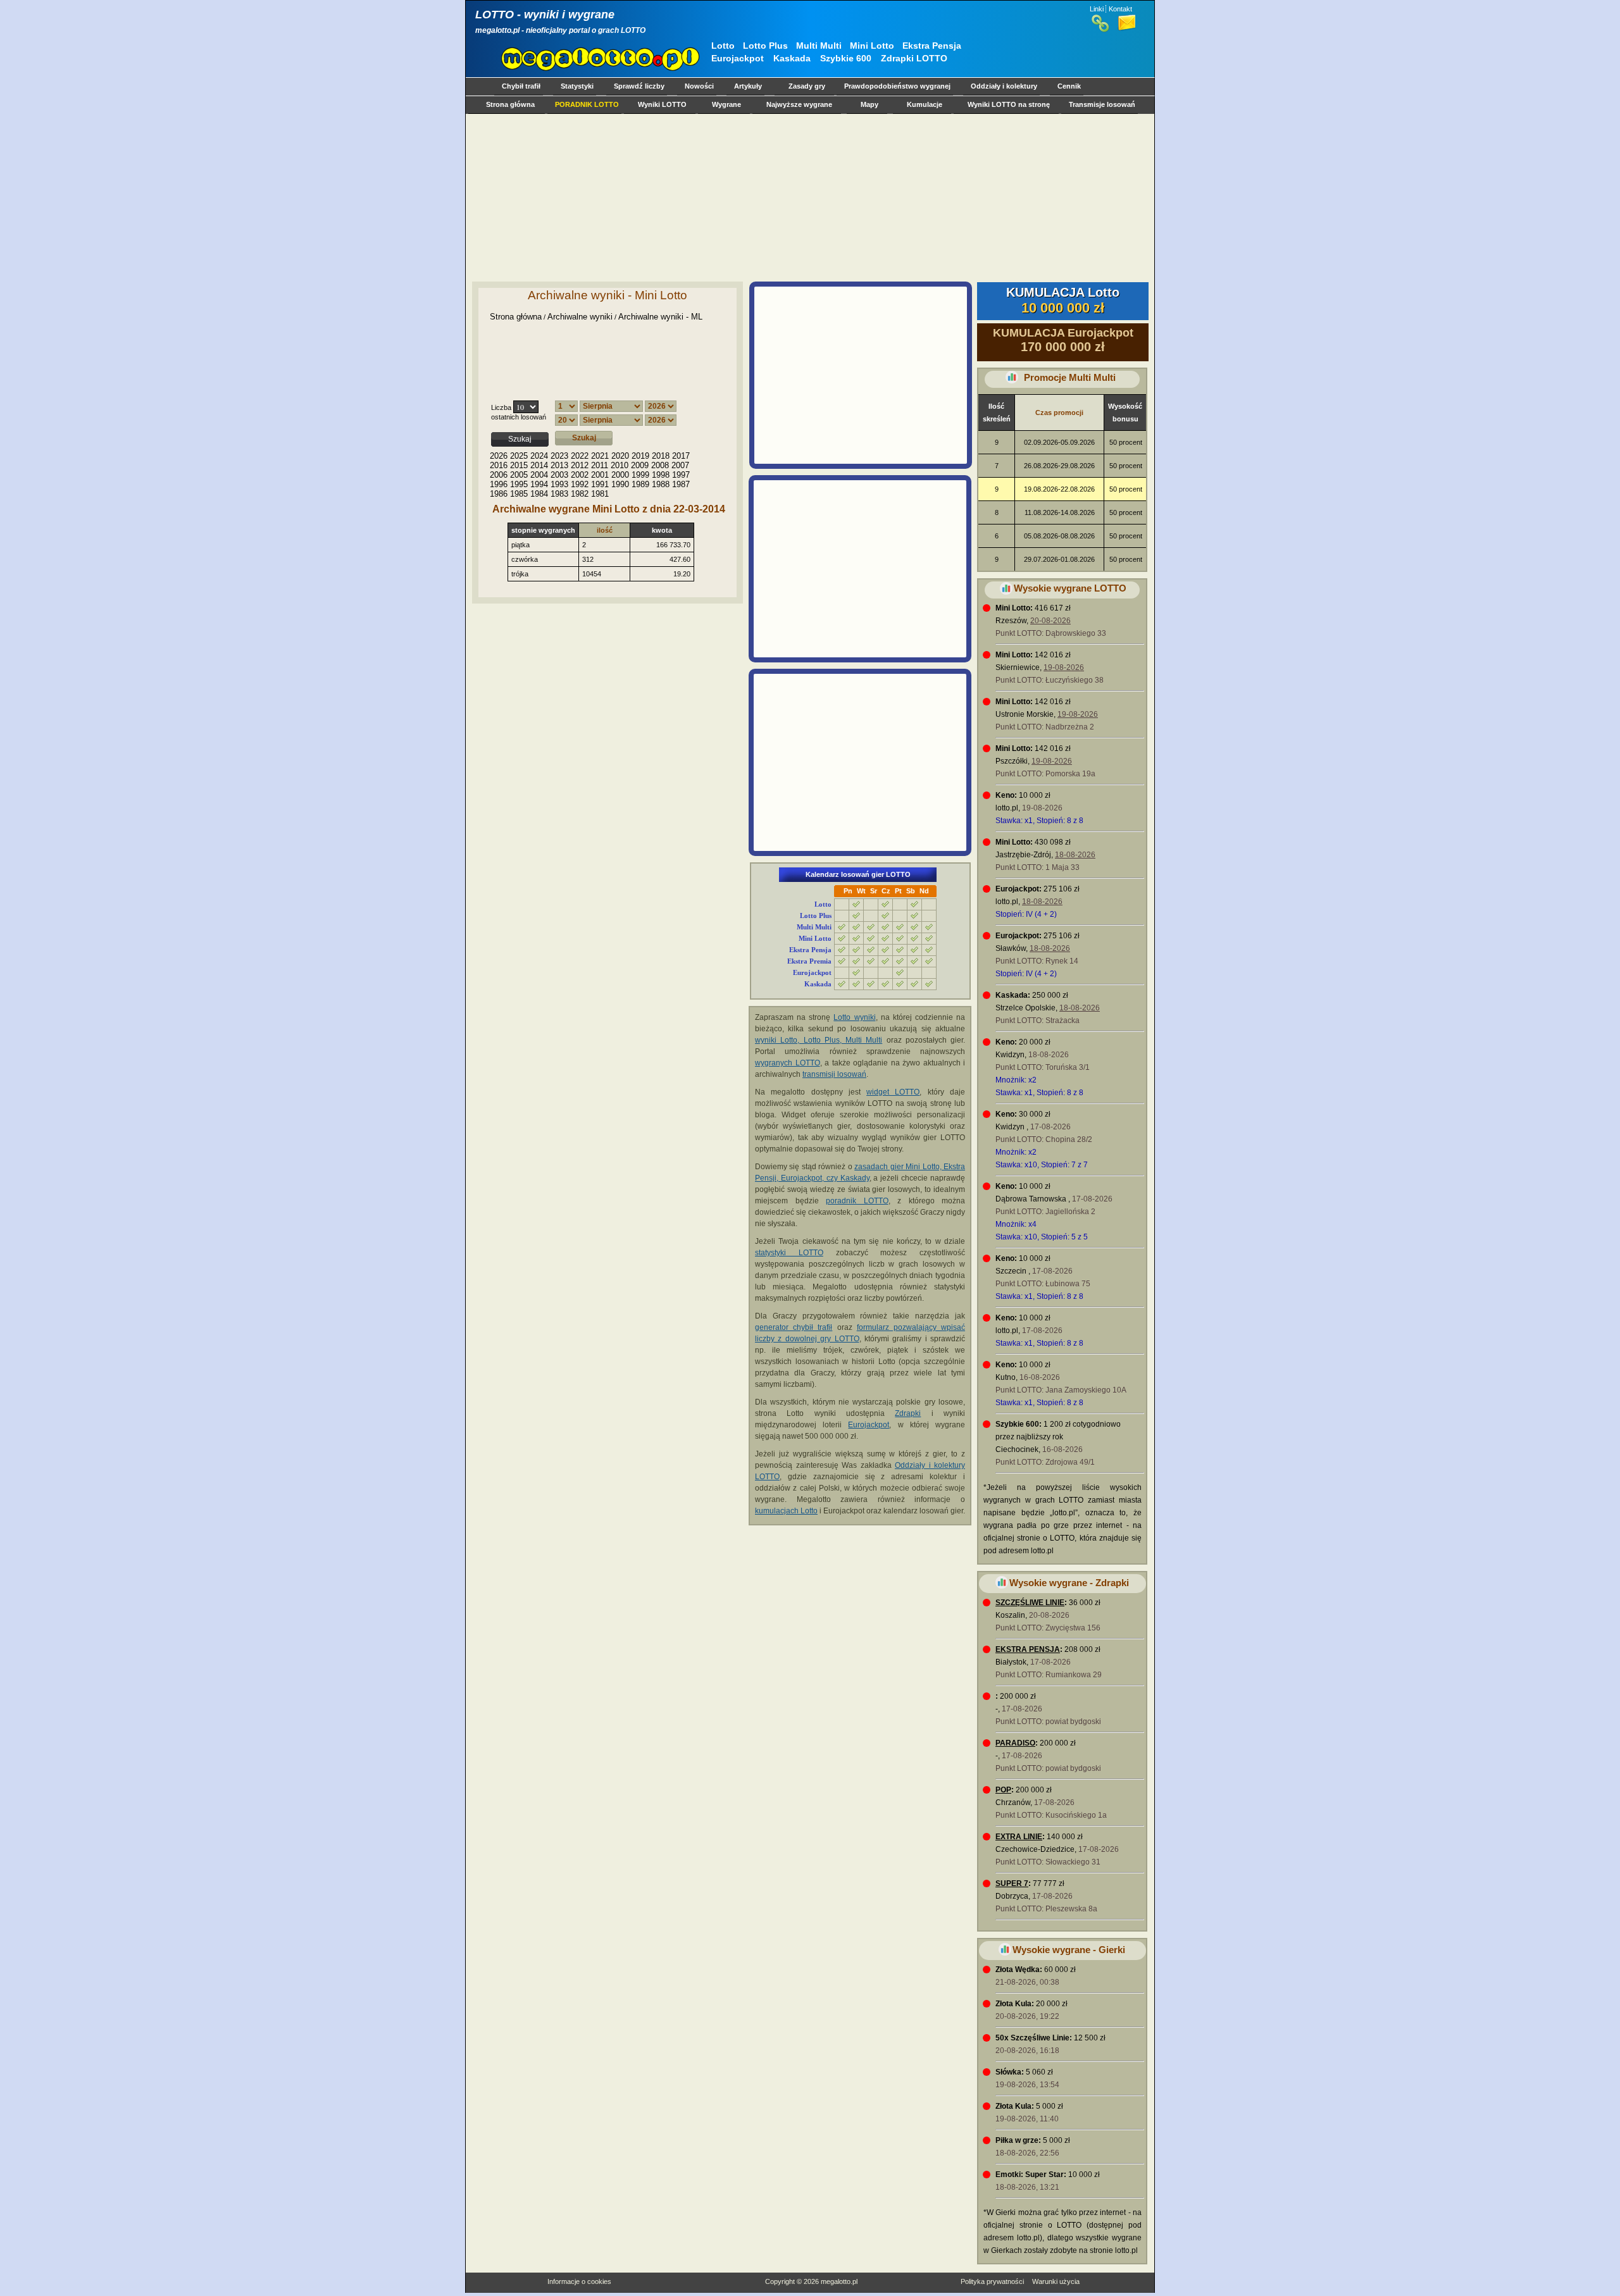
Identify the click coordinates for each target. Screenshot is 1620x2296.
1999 (640, 475)
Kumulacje (925, 104)
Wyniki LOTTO (662, 104)
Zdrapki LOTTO (914, 58)
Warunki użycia (1056, 2281)
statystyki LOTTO (789, 1253)
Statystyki (577, 86)
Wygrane (726, 104)
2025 (519, 456)
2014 (539, 465)
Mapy (869, 104)
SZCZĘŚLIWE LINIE (1030, 1603)
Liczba (501, 407)
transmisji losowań (834, 1074)
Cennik (1069, 86)
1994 (539, 484)
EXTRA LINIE (1019, 1837)
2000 (620, 475)
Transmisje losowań (1102, 104)
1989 (640, 484)
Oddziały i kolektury (1004, 86)
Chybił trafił (521, 86)
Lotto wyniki (854, 1017)
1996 (499, 484)
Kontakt (1120, 9)
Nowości (699, 86)
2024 (539, 456)
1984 (539, 494)
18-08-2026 (1075, 855)
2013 (559, 465)
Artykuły (748, 86)
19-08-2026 (1064, 667)
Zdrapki (908, 1413)
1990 (620, 484)
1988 (661, 484)
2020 (620, 456)
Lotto (723, 46)
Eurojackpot (738, 58)
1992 (580, 484)
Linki (1097, 9)
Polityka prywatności (992, 2281)
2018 (661, 456)
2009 (640, 465)
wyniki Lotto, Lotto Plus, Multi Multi (819, 1040)
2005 (519, 475)
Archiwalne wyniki (580, 317)
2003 (559, 475)
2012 (580, 465)
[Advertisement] (807, 197)
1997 (681, 475)
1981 (600, 494)
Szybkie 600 (846, 58)
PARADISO (1015, 1743)
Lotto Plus (765, 46)
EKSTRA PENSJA (1028, 1649)
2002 (580, 475)
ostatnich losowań (519, 417)
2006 (499, 475)
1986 (499, 494)
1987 (681, 484)
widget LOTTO (893, 1092)
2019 (640, 456)
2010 (620, 465)
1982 (580, 494)
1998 (661, 475)
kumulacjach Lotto (786, 1511)
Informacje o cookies (579, 2281)
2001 (600, 475)
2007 (680, 465)
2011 (600, 465)
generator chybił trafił (794, 1327)
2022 (580, 456)
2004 (539, 475)
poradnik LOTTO (857, 1201)
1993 (559, 484)
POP (1003, 1790)
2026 (499, 456)
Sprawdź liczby (639, 86)
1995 (519, 484)
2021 (600, 456)
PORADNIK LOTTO (587, 104)
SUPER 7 (1012, 1883)
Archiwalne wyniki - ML (660, 317)
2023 (559, 456)
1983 (559, 494)
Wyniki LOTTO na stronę (1009, 104)
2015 (519, 465)
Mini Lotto (872, 46)
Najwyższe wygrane (799, 104)
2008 (660, 465)
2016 (499, 465)
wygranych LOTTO (788, 1063)
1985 (519, 494)
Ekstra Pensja (932, 46)
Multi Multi (819, 46)
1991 (600, 484)
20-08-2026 (1050, 621)
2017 (681, 456)
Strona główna (510, 104)
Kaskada (792, 58)
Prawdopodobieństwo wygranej (897, 86)
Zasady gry (807, 86)
